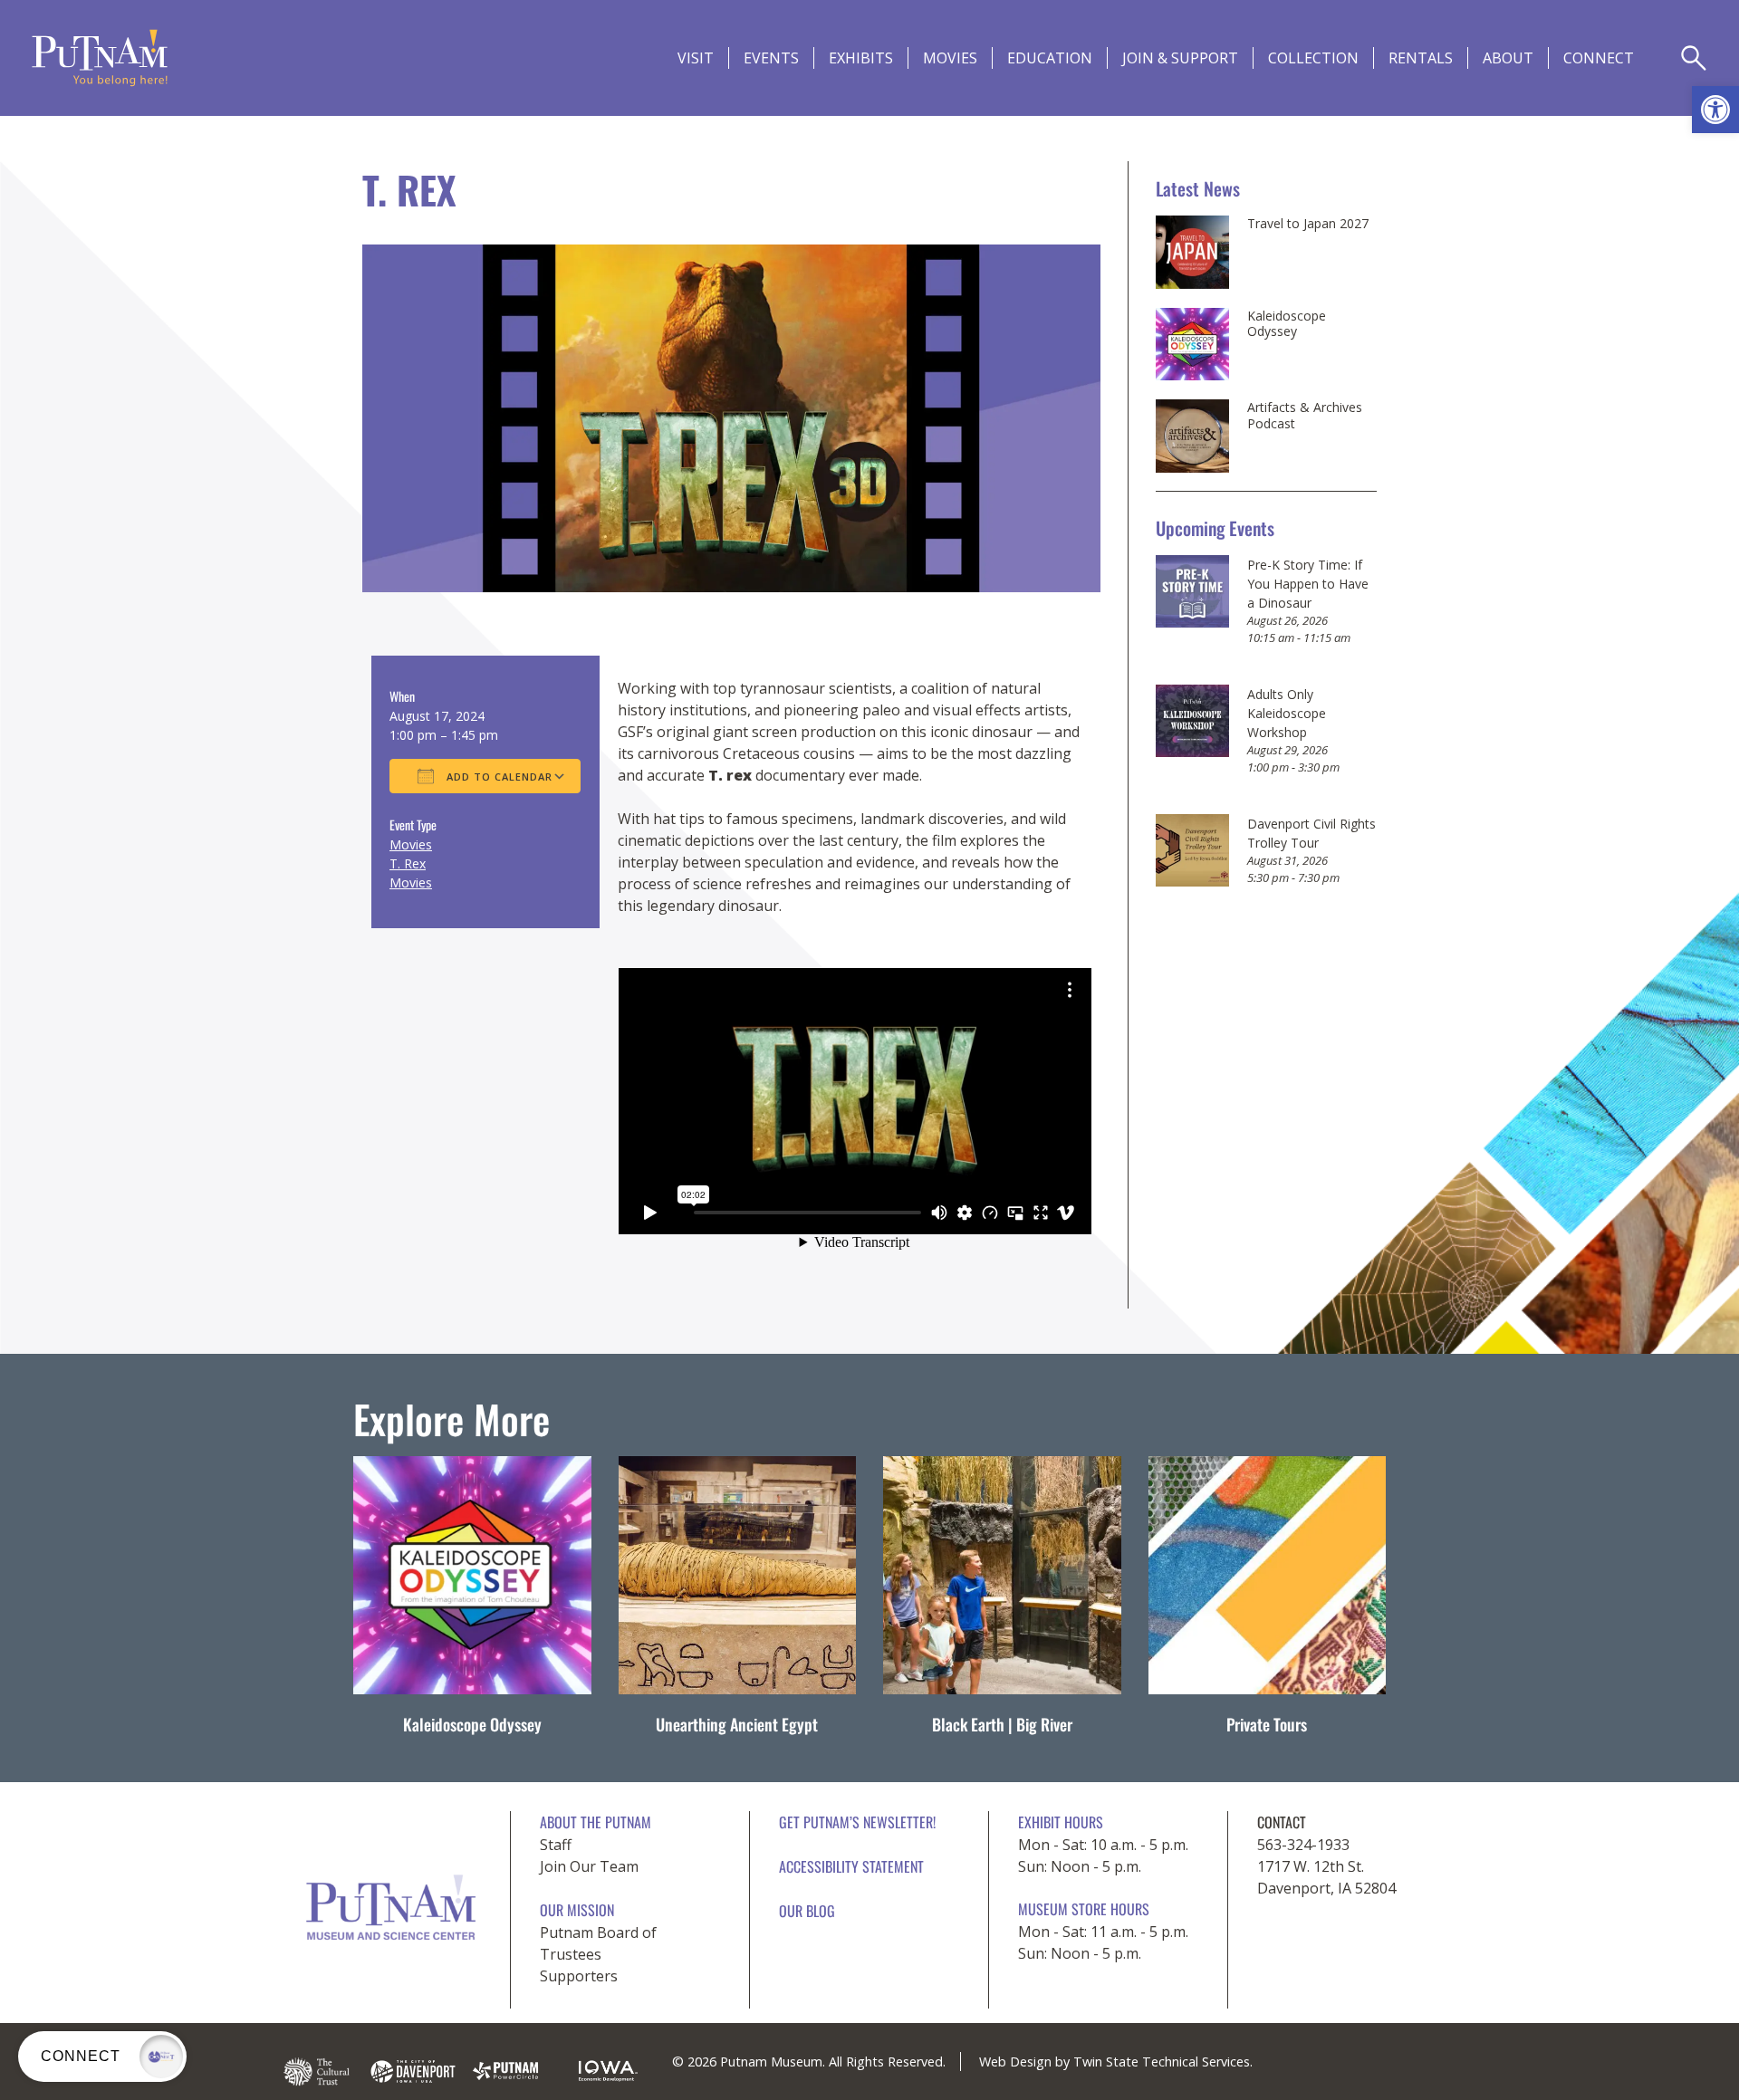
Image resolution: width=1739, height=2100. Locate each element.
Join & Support (1180, 58)
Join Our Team (589, 1866)
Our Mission (577, 1910)
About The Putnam (596, 1822)
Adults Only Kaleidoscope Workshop (1287, 713)
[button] (1715, 110)
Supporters (579, 1976)
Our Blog (807, 1911)
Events (771, 58)
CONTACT (1282, 1822)
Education (1050, 58)
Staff (556, 1845)
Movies (950, 58)
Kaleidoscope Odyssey (1287, 324)
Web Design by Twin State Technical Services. (1116, 2062)
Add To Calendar (498, 777)
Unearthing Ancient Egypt (737, 1724)
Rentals (1421, 58)
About (1508, 58)
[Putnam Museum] (100, 58)
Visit (696, 58)
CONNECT (1599, 58)
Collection (1313, 58)
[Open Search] (1694, 58)
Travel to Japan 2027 (1308, 224)
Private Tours (1267, 1724)
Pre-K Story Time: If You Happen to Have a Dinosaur (1308, 584)
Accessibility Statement (851, 1866)
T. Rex (408, 863)
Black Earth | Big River (1002, 1724)
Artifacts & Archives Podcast (1305, 415)
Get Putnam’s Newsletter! (857, 1822)
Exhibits (861, 58)
